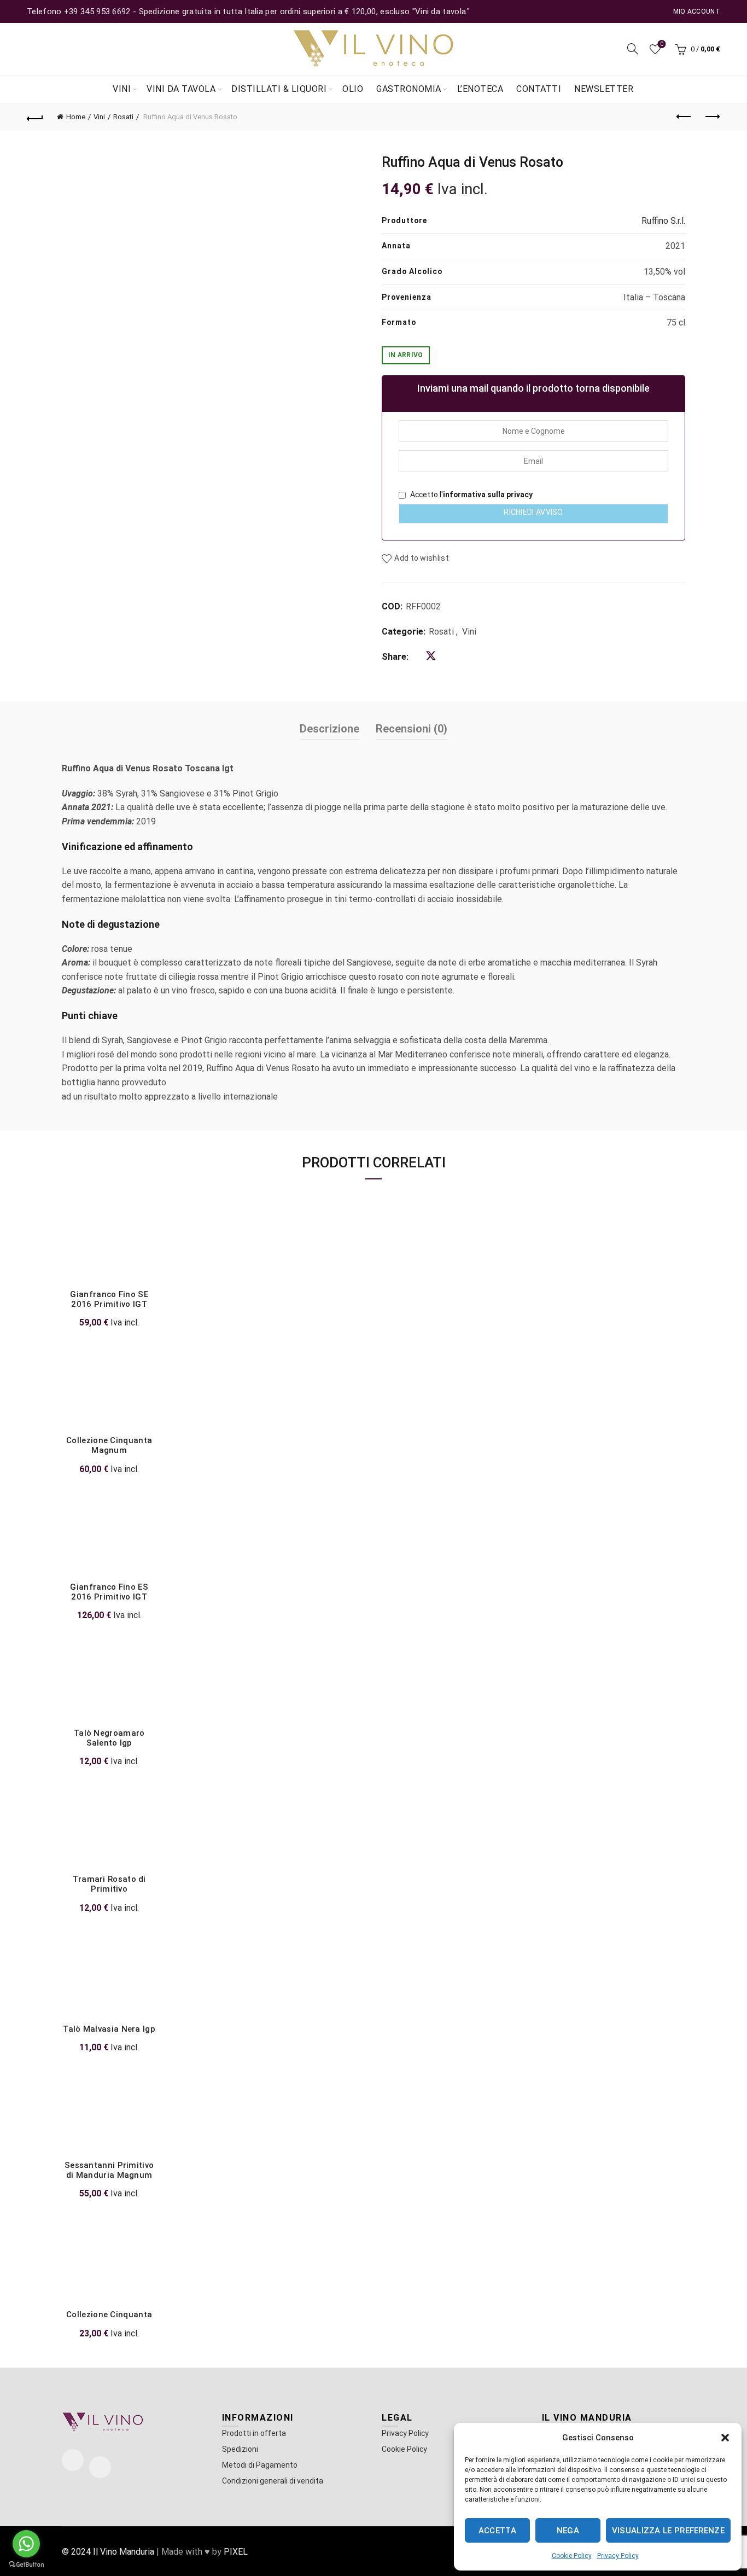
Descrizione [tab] (329, 729)
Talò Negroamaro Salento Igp (109, 1738)
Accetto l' (471, 495)
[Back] (35, 117)
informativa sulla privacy (488, 495)
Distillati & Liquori (279, 89)
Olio (353, 89)
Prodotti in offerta (254, 2433)
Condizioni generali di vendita (273, 2481)
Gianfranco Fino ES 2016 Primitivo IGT (109, 1592)
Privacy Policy (618, 2556)
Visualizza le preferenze (668, 2531)
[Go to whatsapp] (26, 2544)
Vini (122, 89)
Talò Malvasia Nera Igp (109, 2029)
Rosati (123, 117)
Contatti (539, 89)
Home (76, 117)
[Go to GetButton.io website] (26, 2565)
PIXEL (236, 2552)
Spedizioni (240, 2449)
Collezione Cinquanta (109, 2315)
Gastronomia (409, 89)
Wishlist (662, 44)
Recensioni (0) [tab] (412, 729)
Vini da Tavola (181, 89)
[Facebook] (73, 2460)
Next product (712, 117)
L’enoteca (480, 89)
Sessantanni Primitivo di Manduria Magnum (109, 2170)
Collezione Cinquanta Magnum (109, 1445)
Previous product (685, 117)
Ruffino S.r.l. (663, 221)
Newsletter (604, 89)
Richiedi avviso (533, 512)
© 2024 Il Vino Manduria (108, 2552)
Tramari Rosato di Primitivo (109, 1884)
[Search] (633, 49)
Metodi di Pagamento (260, 2465)
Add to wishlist (422, 559)
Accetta (497, 2531)
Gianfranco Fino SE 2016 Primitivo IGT (109, 1299)
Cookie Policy (572, 2556)
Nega (568, 2531)
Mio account (697, 11)
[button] (725, 2438)
